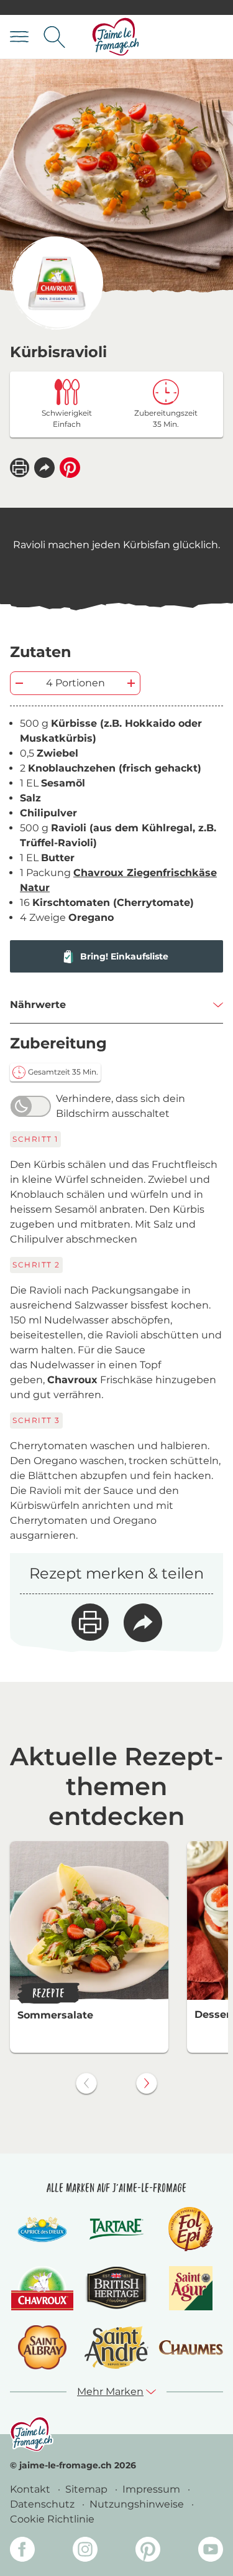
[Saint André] (117, 2347)
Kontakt (31, 2489)
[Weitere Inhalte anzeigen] (147, 2083)
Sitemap (88, 2489)
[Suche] (54, 37)
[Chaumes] (191, 2348)
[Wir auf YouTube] (211, 2551)
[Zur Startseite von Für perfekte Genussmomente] (116, 37)
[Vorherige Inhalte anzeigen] (86, 2083)
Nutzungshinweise (138, 2504)
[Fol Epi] (191, 2229)
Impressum (153, 2489)
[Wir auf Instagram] (85, 2551)
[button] (44, 468)
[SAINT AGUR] (191, 2288)
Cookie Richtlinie (52, 2519)
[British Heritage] (117, 2288)
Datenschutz (43, 2504)
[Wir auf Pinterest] (148, 2551)
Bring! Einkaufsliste (124, 956)
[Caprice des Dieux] (42, 2229)
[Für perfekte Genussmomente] (32, 2434)
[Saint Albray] (42, 2347)
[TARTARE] (117, 2229)
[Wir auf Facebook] (22, 2551)
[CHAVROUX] (43, 2288)
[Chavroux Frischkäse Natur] (57, 283)
